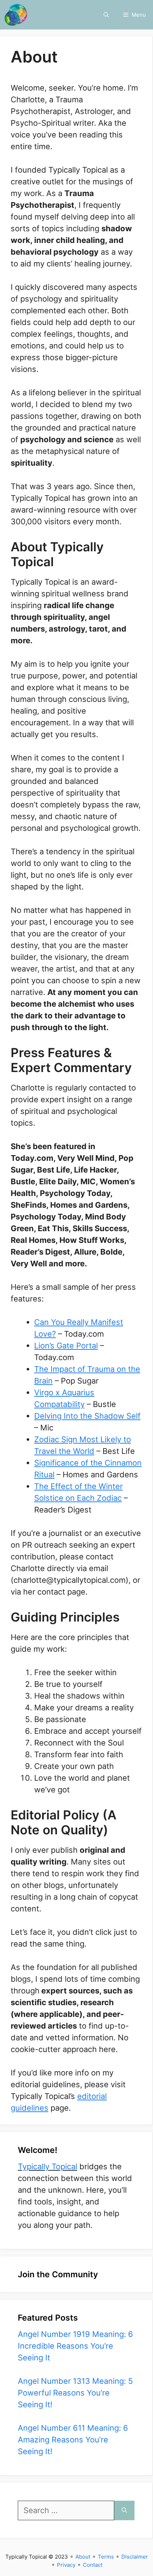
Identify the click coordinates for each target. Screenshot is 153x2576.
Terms (106, 2557)
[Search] (124, 2510)
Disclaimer (135, 2557)
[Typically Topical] (16, 15)
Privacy (66, 2565)
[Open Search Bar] (106, 15)
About (83, 2557)
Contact (93, 2565)
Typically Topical (48, 2166)
